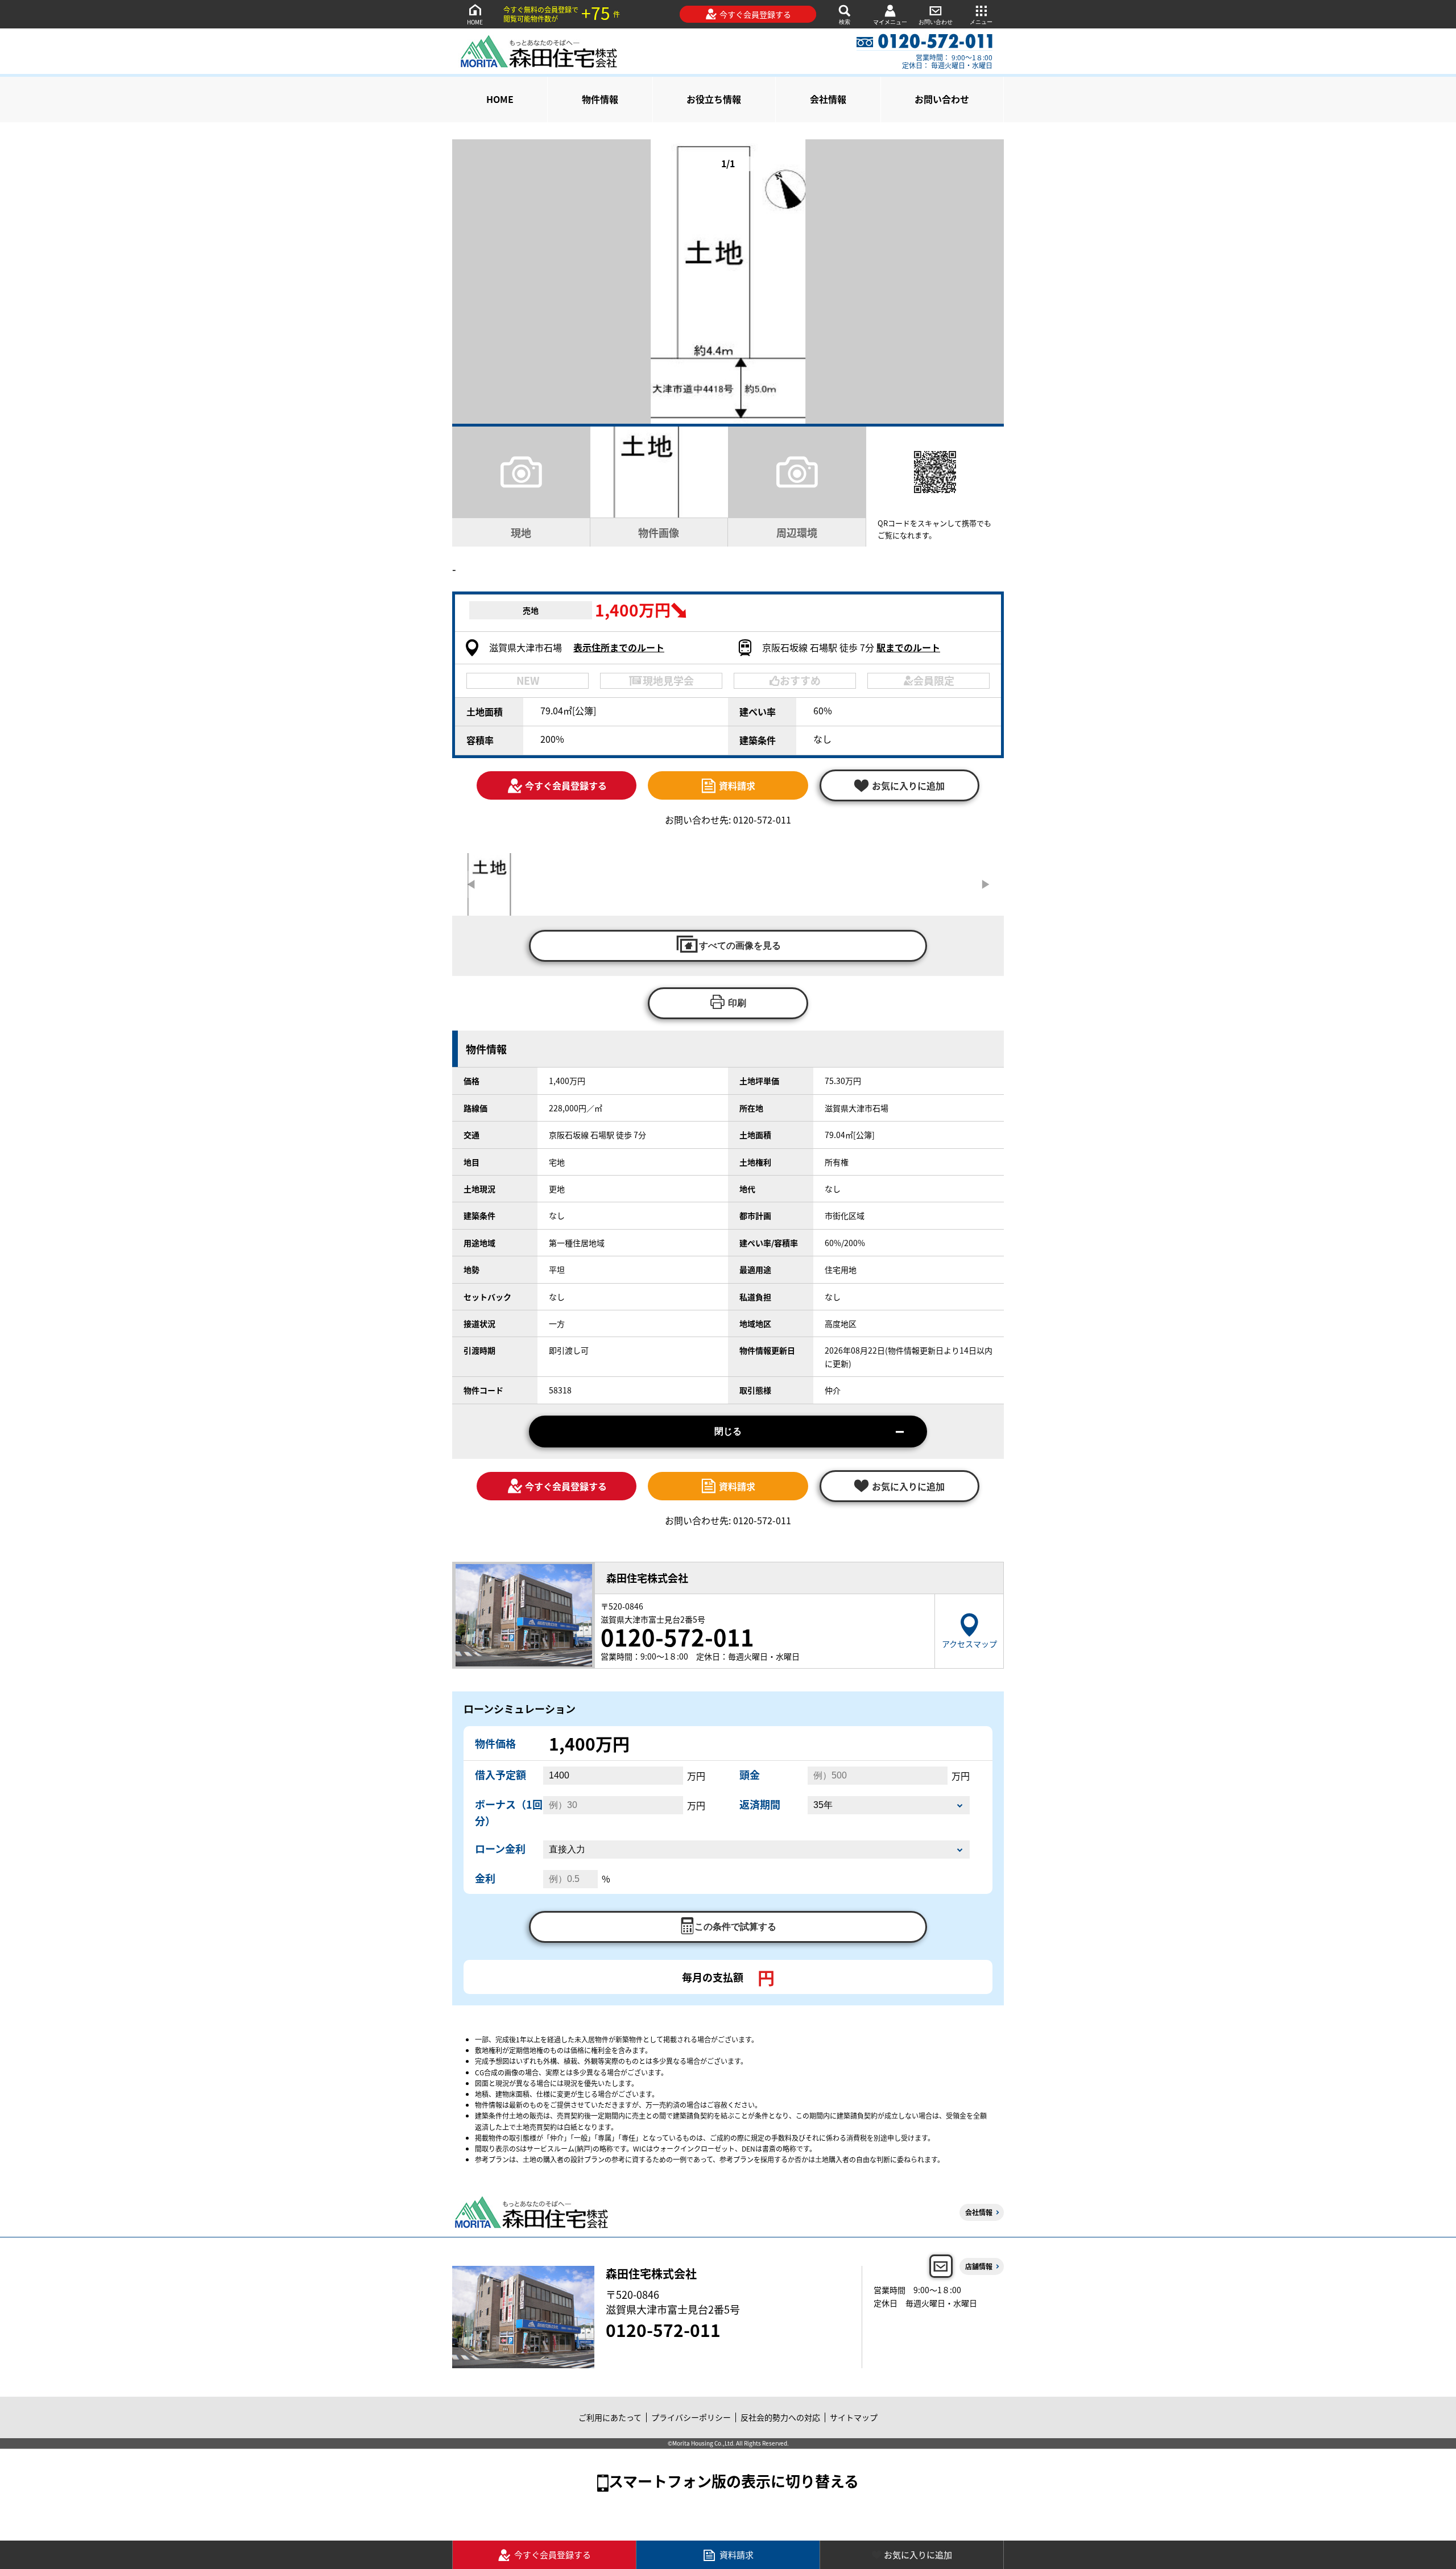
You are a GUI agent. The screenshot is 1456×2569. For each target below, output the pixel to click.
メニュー (981, 22)
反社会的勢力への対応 (780, 2417)
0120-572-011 (663, 2330)
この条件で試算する (735, 1927)
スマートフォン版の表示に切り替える (734, 2481)
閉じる (728, 1431)
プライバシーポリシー (691, 2417)
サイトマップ (854, 2417)
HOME (475, 22)
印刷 (737, 1003)
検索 (845, 22)
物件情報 (600, 99)
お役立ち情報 (714, 99)
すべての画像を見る (740, 946)
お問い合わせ (936, 22)
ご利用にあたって (610, 2417)
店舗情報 (979, 2266)
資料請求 (737, 785)
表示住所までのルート (619, 647)
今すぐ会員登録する (755, 14)
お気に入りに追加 (918, 2554)
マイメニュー (890, 22)
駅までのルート (908, 647)
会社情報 (828, 99)
